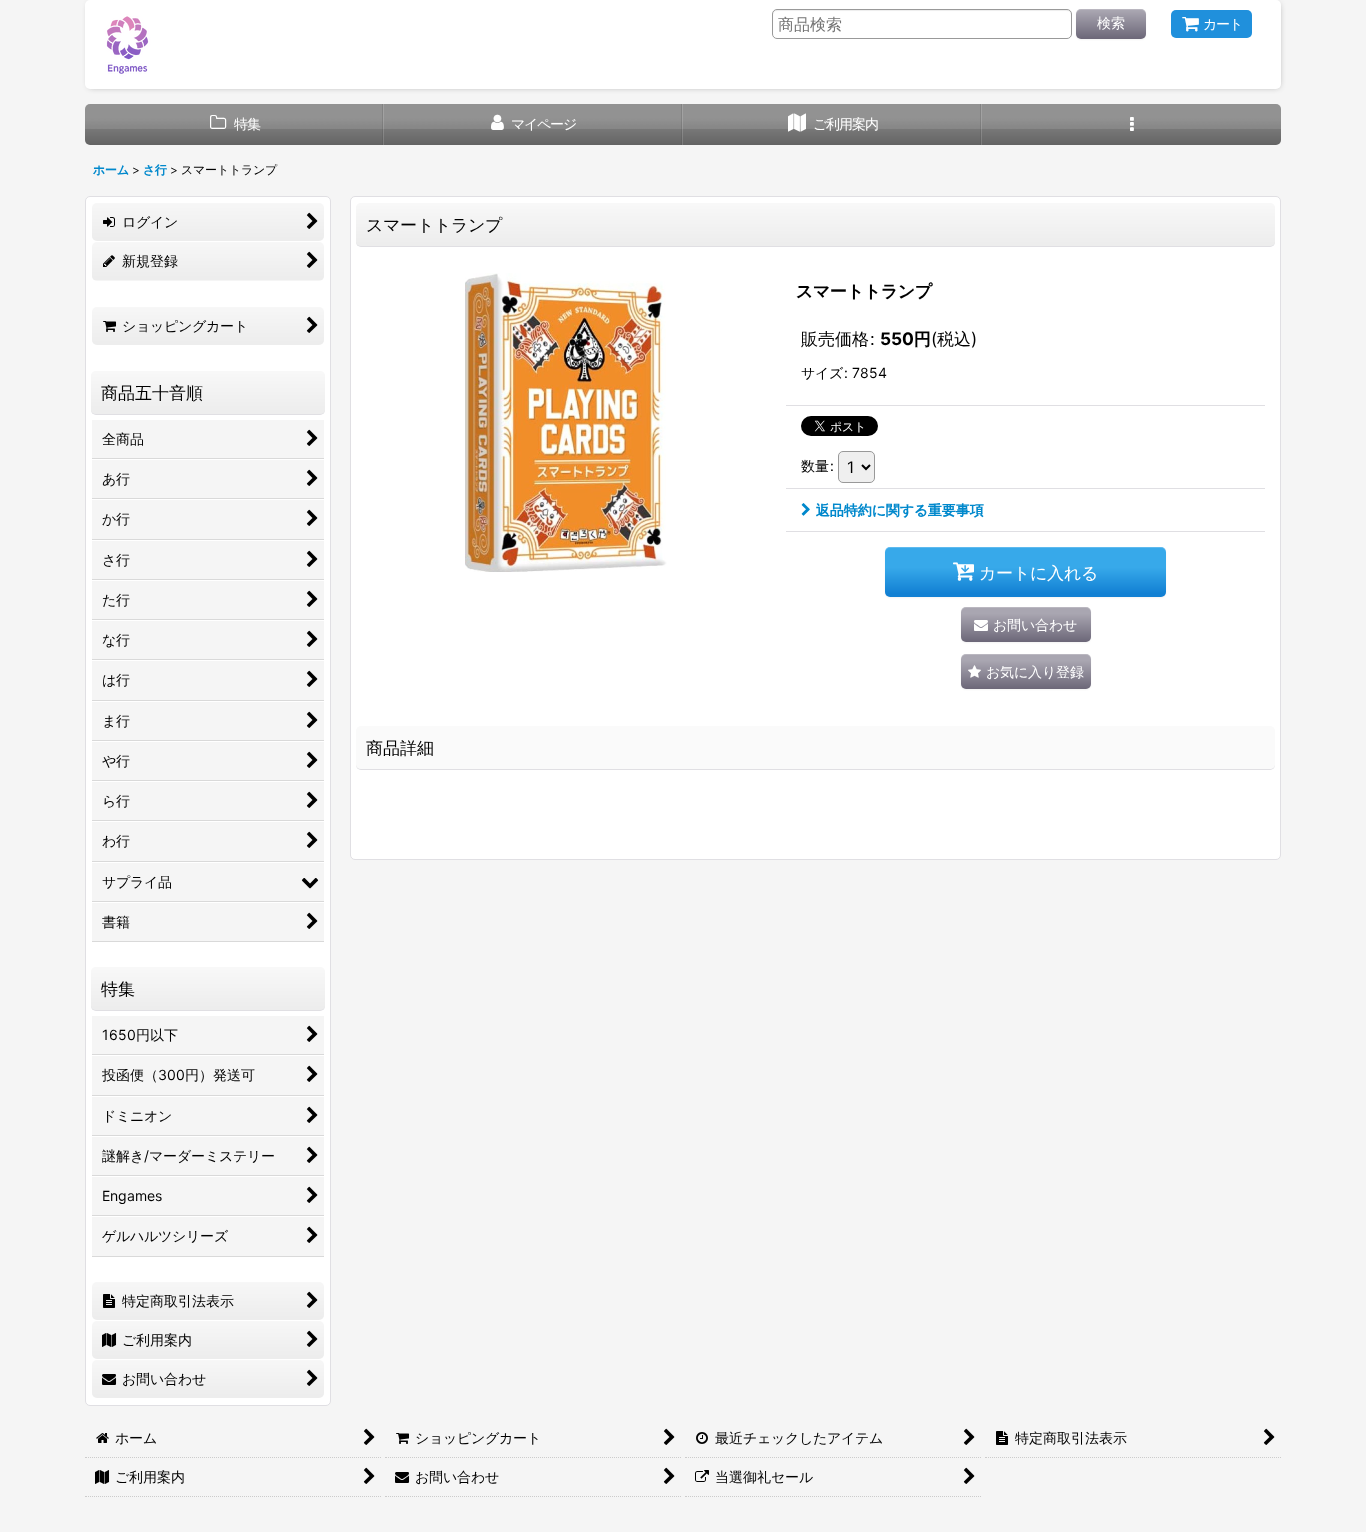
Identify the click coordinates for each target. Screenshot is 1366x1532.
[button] (1131, 124)
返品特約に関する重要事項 (900, 509)
